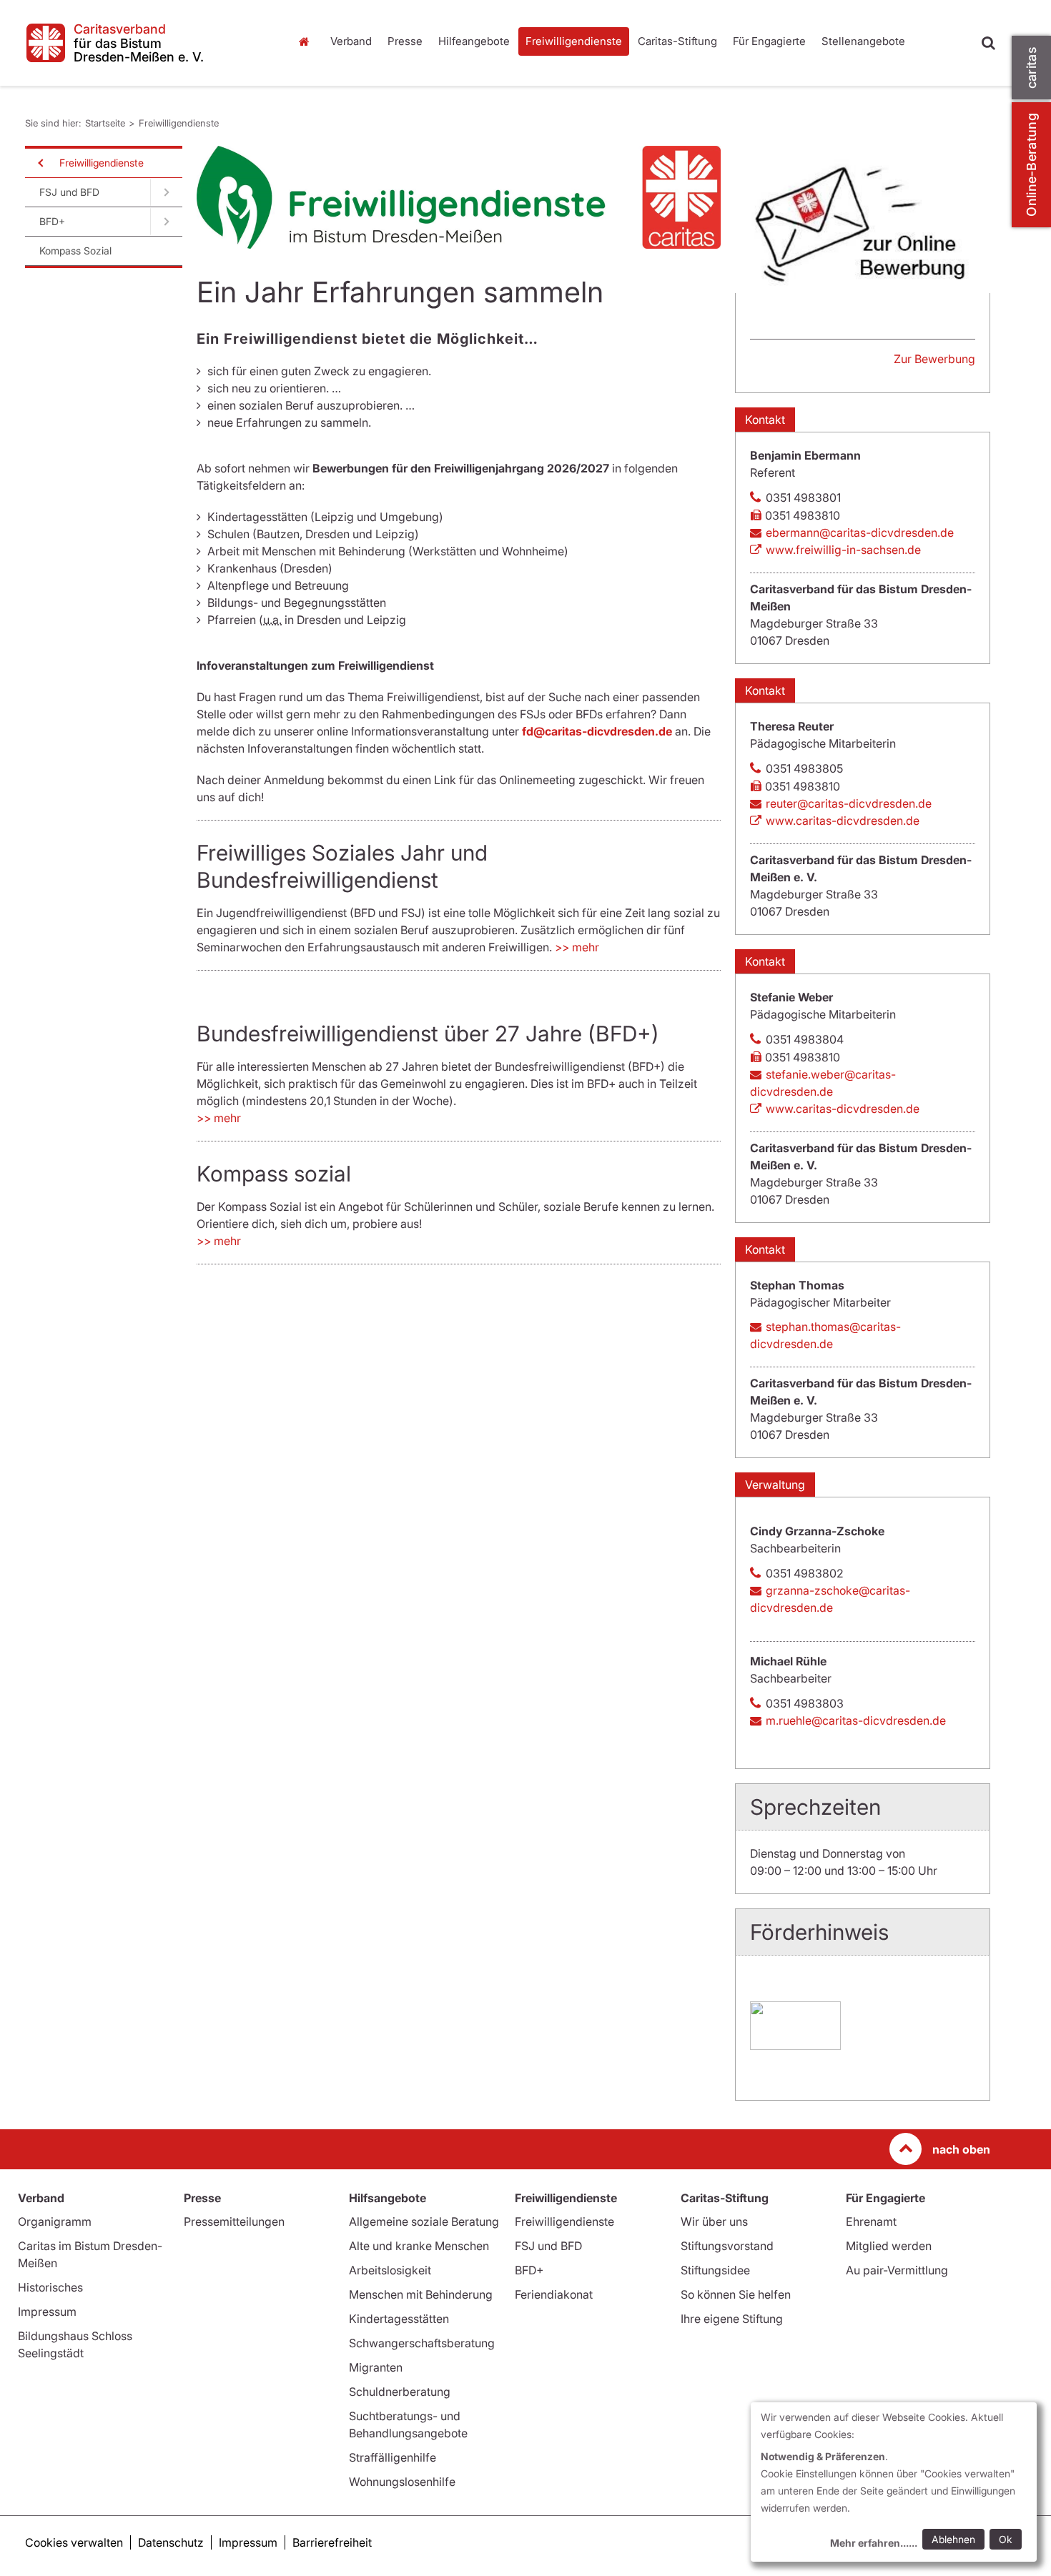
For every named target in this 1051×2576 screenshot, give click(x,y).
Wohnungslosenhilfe (402, 2482)
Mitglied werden (889, 2246)
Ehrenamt (871, 2221)
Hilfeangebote (474, 41)
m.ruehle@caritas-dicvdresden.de (856, 1720)
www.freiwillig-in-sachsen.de (843, 550)
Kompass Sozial (75, 251)
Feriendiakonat (554, 2294)
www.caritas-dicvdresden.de (843, 821)
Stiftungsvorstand (727, 2246)
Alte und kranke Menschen (419, 2246)
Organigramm (55, 2221)
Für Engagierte (769, 41)
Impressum (47, 2312)
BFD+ (52, 221)
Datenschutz (171, 2542)
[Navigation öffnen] (39, 163)
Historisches (50, 2287)
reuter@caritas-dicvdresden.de (849, 803)
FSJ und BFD (69, 192)
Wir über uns (714, 2221)
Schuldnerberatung (400, 2392)
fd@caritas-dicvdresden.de (597, 731)
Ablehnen (953, 2539)
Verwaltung (775, 1485)
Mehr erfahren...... (874, 2543)
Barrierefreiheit (332, 2542)
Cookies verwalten (74, 2542)
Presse (405, 41)
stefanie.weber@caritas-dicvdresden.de (823, 1083)
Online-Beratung (1031, 165)
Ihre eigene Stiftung (732, 2319)
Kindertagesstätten (399, 2319)
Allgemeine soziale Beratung (424, 2221)
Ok (1006, 2539)
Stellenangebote (863, 41)
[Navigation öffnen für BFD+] (166, 222)
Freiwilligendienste (574, 41)
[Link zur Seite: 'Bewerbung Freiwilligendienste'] (863, 219)
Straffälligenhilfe (393, 2457)
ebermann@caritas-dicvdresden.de (860, 532)
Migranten (376, 2367)
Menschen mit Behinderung (421, 2294)
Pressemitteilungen (234, 2221)
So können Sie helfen (736, 2294)
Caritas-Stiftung (677, 41)
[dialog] (894, 2482)
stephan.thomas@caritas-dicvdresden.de (825, 1335)
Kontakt (765, 420)
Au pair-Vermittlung (897, 2270)
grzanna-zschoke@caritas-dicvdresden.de (830, 1599)
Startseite (307, 41)
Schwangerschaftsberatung (422, 2343)
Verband (351, 41)
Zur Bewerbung (934, 359)
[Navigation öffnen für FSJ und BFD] (166, 192)
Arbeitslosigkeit (390, 2270)
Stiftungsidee (715, 2270)
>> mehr (577, 947)
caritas (1031, 68)
